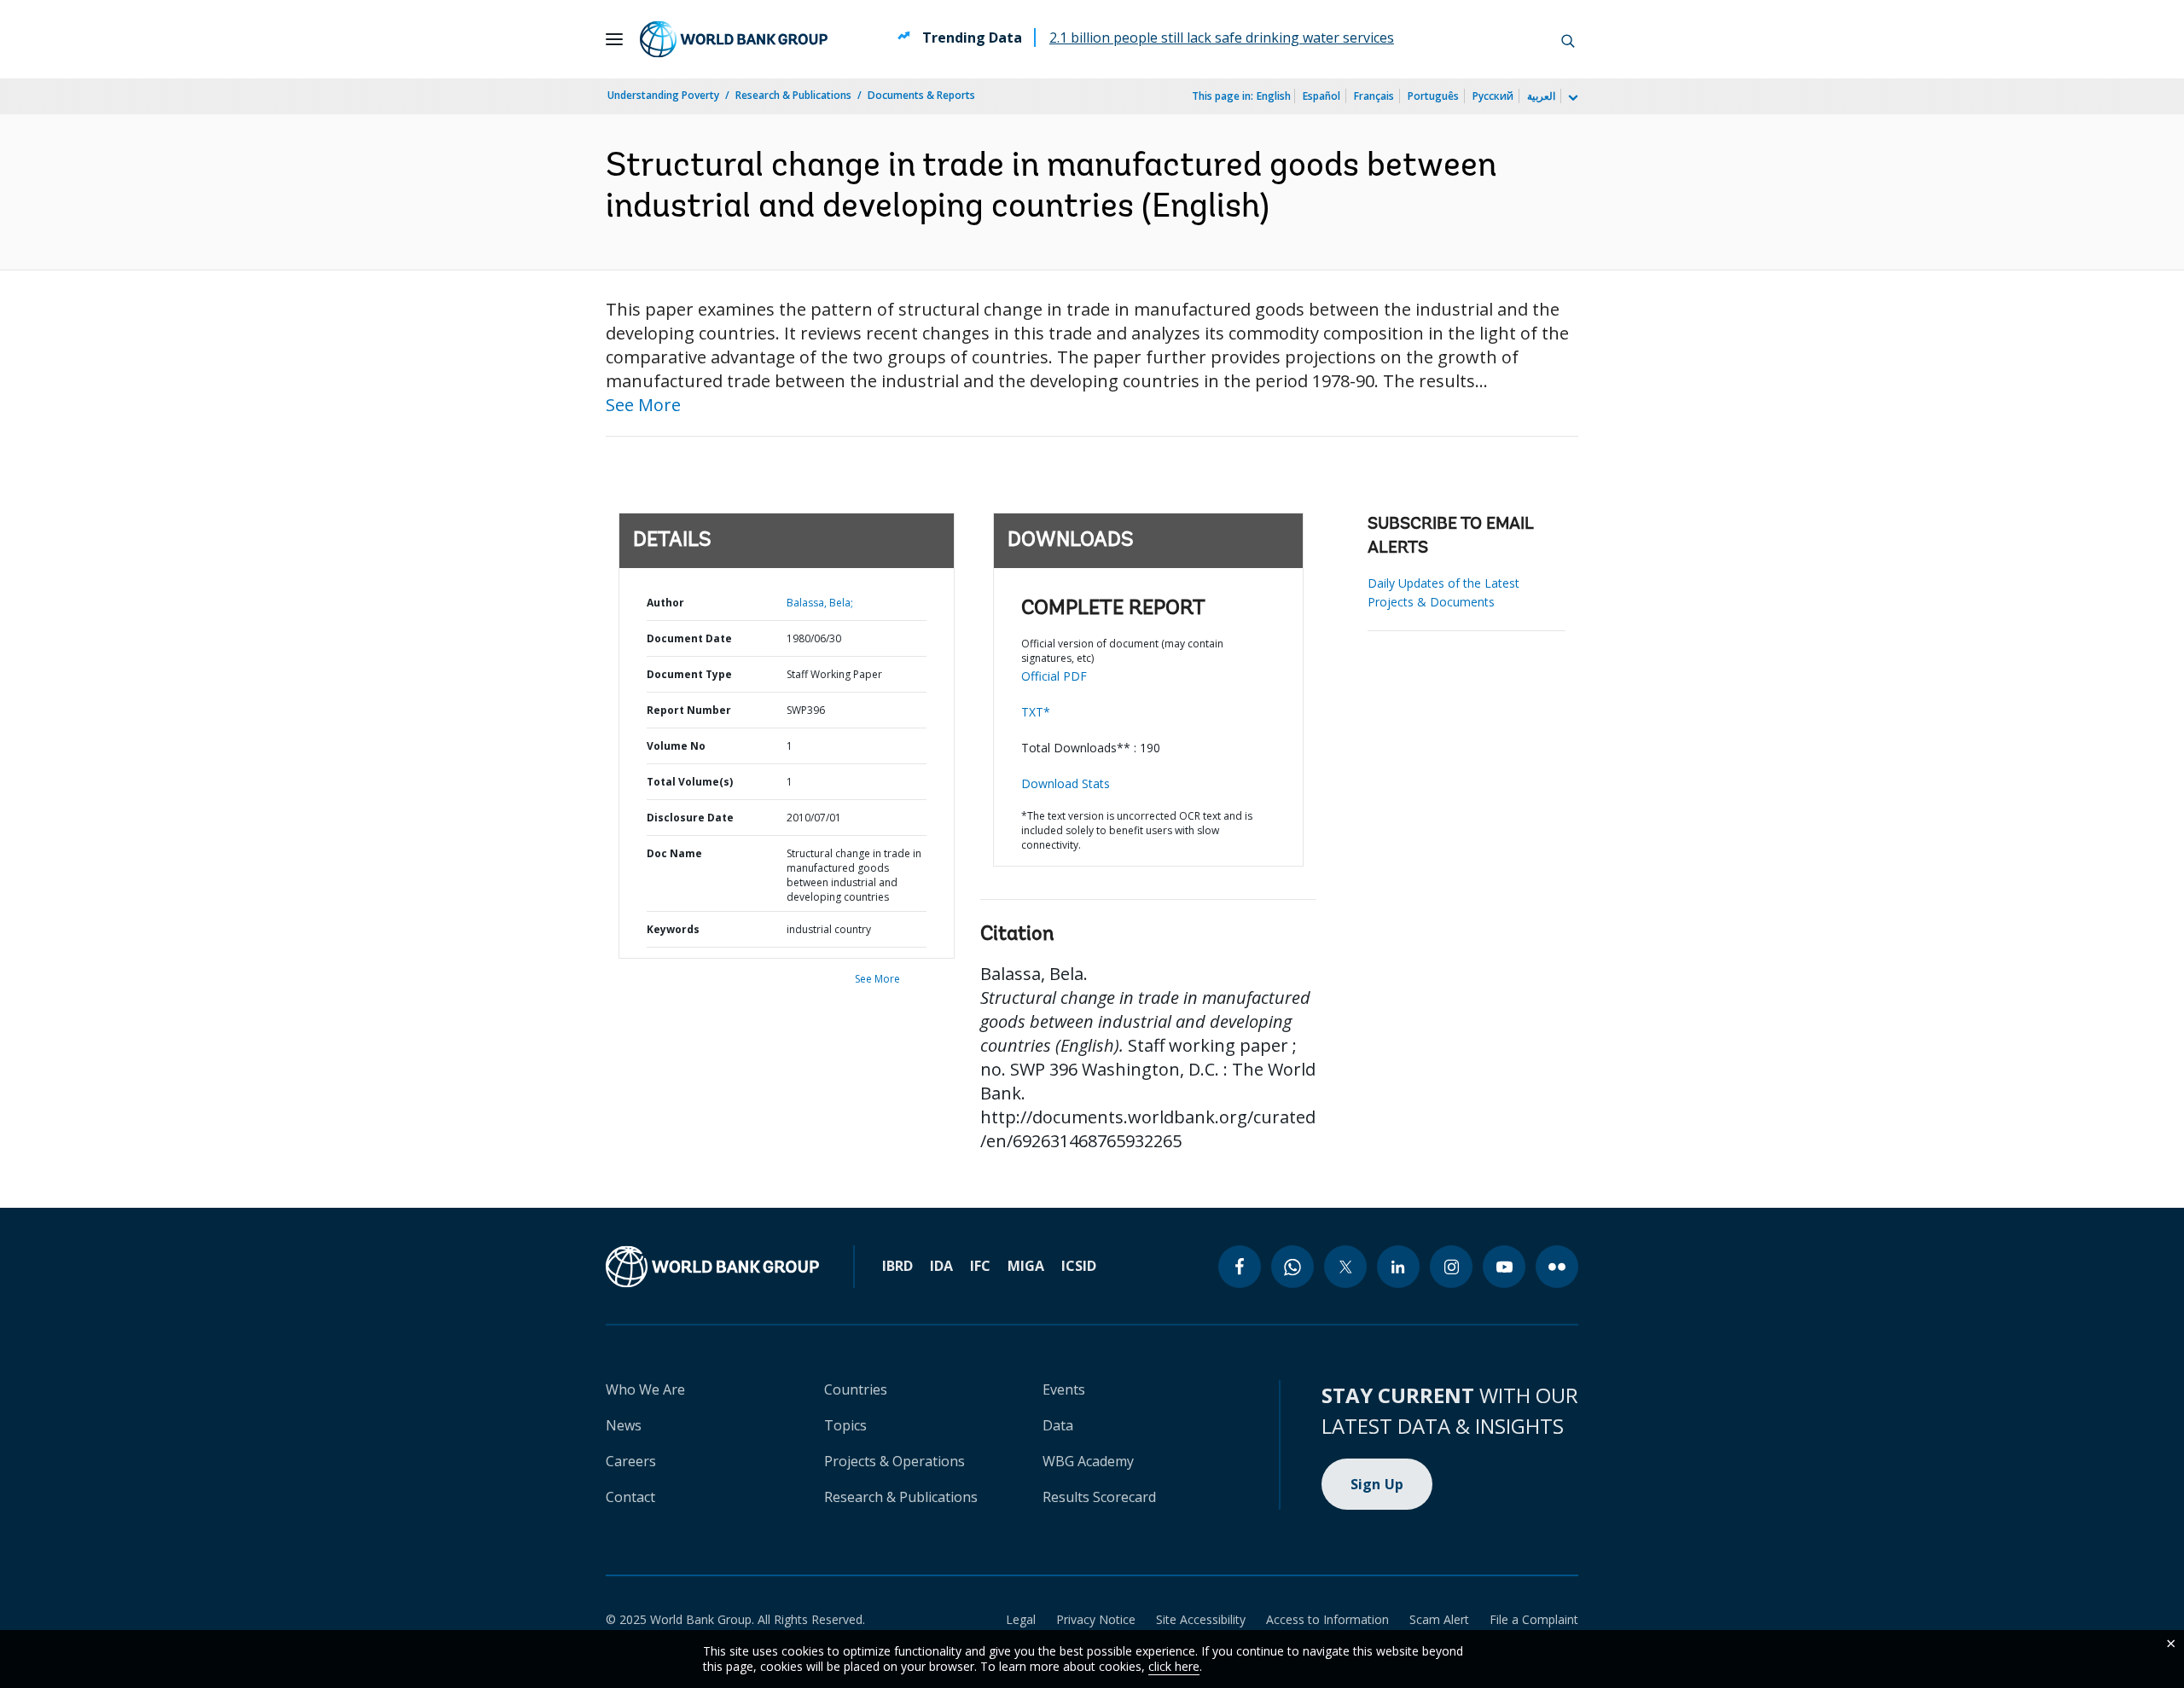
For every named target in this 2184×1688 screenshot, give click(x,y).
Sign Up (1377, 1484)
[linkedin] (1398, 1267)
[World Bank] (712, 1267)
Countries (856, 1389)
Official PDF (1054, 676)
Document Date (689, 638)
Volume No (676, 746)
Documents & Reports (921, 95)
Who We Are (645, 1389)
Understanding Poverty (663, 95)
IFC (980, 1266)
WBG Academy (1088, 1461)
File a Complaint (1534, 1619)
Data (1058, 1425)
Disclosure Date (690, 818)
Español (1321, 96)
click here (1174, 1666)
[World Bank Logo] (734, 39)
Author (665, 603)
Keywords (673, 929)
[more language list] (1571, 98)
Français (1374, 96)
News (624, 1425)
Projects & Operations (895, 1461)
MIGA (1026, 1266)
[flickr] (1557, 1267)
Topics (845, 1425)
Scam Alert (1439, 1619)
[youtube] (1504, 1267)
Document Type (689, 674)
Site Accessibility (1201, 1619)
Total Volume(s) (690, 782)
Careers (631, 1461)
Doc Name (674, 853)
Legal (1021, 1619)
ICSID (1079, 1266)
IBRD (897, 1266)
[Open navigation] (614, 39)
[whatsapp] (1292, 1267)
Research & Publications (793, 95)
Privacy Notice (1096, 1619)
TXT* (1036, 712)
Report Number (689, 710)
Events (1064, 1389)
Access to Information (1327, 1619)
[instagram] (1451, 1267)
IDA (941, 1266)
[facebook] (1240, 1267)
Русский (1493, 96)
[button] (1568, 39)
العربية (1541, 96)
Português (1433, 96)
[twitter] (1345, 1267)
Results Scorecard (1099, 1497)
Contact (630, 1497)
